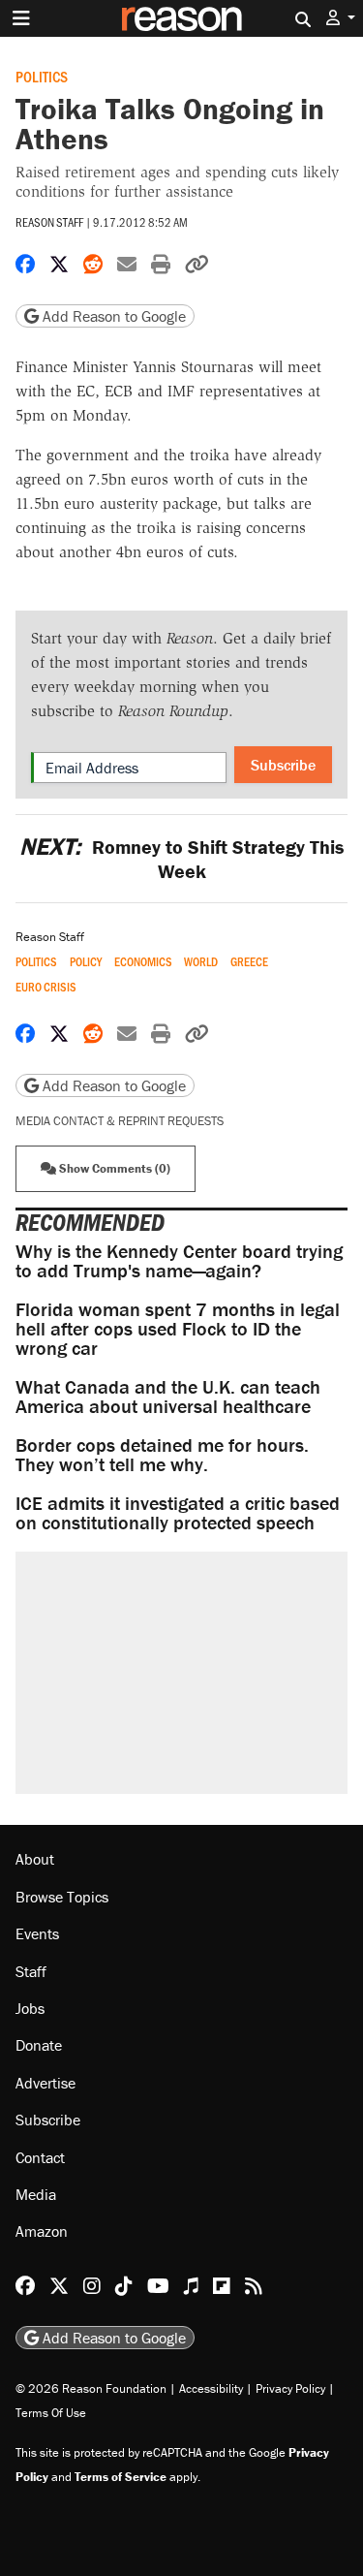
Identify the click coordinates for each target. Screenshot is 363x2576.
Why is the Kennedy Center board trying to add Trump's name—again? (179, 1260)
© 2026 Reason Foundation (91, 2388)
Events (37, 1933)
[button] (341, 18)
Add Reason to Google (112, 316)
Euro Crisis (46, 987)
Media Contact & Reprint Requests (120, 1121)
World (201, 962)
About (35, 1859)
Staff (31, 1971)
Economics (143, 962)
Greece (249, 962)
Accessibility (211, 2388)
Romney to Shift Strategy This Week (181, 859)
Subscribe (283, 765)
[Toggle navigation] (21, 18)
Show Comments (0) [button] (113, 1168)
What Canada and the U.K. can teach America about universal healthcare (168, 1396)
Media (36, 2194)
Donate (39, 2045)
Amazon (42, 2231)
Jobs (30, 2008)
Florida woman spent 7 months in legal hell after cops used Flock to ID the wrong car (178, 1328)
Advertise (45, 2083)
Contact (40, 2157)
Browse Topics (62, 1897)
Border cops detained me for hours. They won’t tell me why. (162, 1454)
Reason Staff (49, 222)
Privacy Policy (290, 2388)
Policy (86, 962)
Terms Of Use (51, 2413)
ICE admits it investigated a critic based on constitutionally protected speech (178, 1512)
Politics (42, 76)
